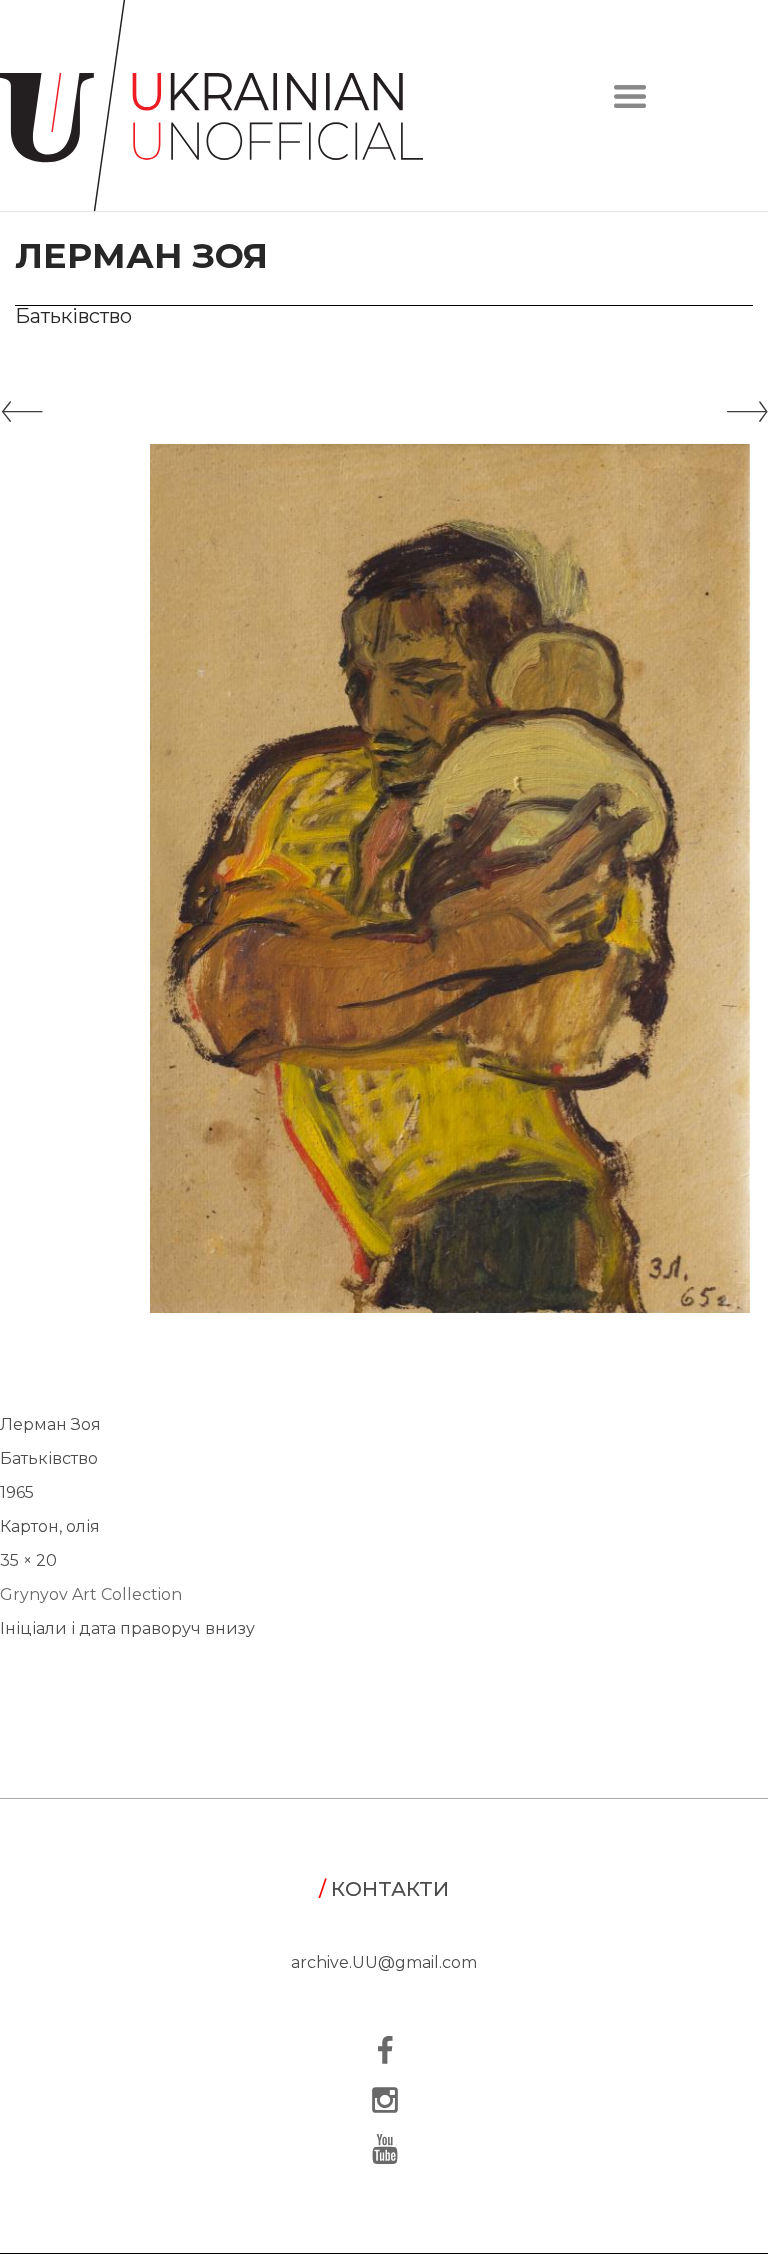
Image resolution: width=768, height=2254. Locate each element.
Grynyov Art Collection (91, 1594)
